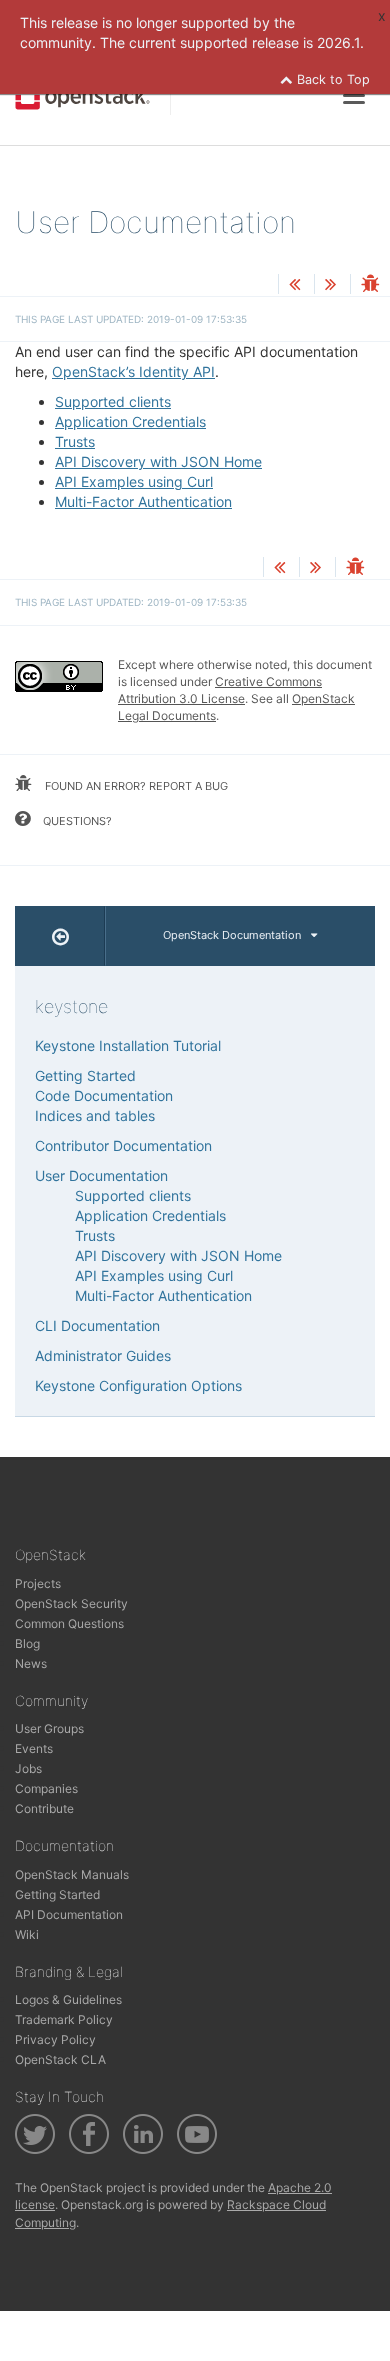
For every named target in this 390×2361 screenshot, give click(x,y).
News (31, 1663)
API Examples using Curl (134, 481)
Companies (46, 1788)
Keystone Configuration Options (138, 1385)
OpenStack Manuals (72, 1874)
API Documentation (69, 1914)
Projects (38, 1583)
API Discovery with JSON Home (158, 461)
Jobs (28, 1768)
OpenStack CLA (60, 2059)
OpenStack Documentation (232, 935)
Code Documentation (104, 1095)
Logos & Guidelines (68, 1999)
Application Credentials (130, 421)
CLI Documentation (97, 1325)
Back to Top (331, 79)
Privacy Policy (55, 2039)
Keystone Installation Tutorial (128, 1045)
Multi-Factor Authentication (143, 501)
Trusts (75, 441)
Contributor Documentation (123, 1145)
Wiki (27, 1934)
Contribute (44, 1808)
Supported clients (113, 401)
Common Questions (69, 1623)
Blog (27, 1643)
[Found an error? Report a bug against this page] (370, 285)
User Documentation (101, 1175)
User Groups (49, 1728)
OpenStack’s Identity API (133, 371)
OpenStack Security (71, 1603)
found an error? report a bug (135, 786)
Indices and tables (95, 1115)
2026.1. (340, 42)
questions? (76, 821)
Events (34, 1748)
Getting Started (85, 1075)
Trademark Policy (64, 2019)
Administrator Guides (103, 1355)
